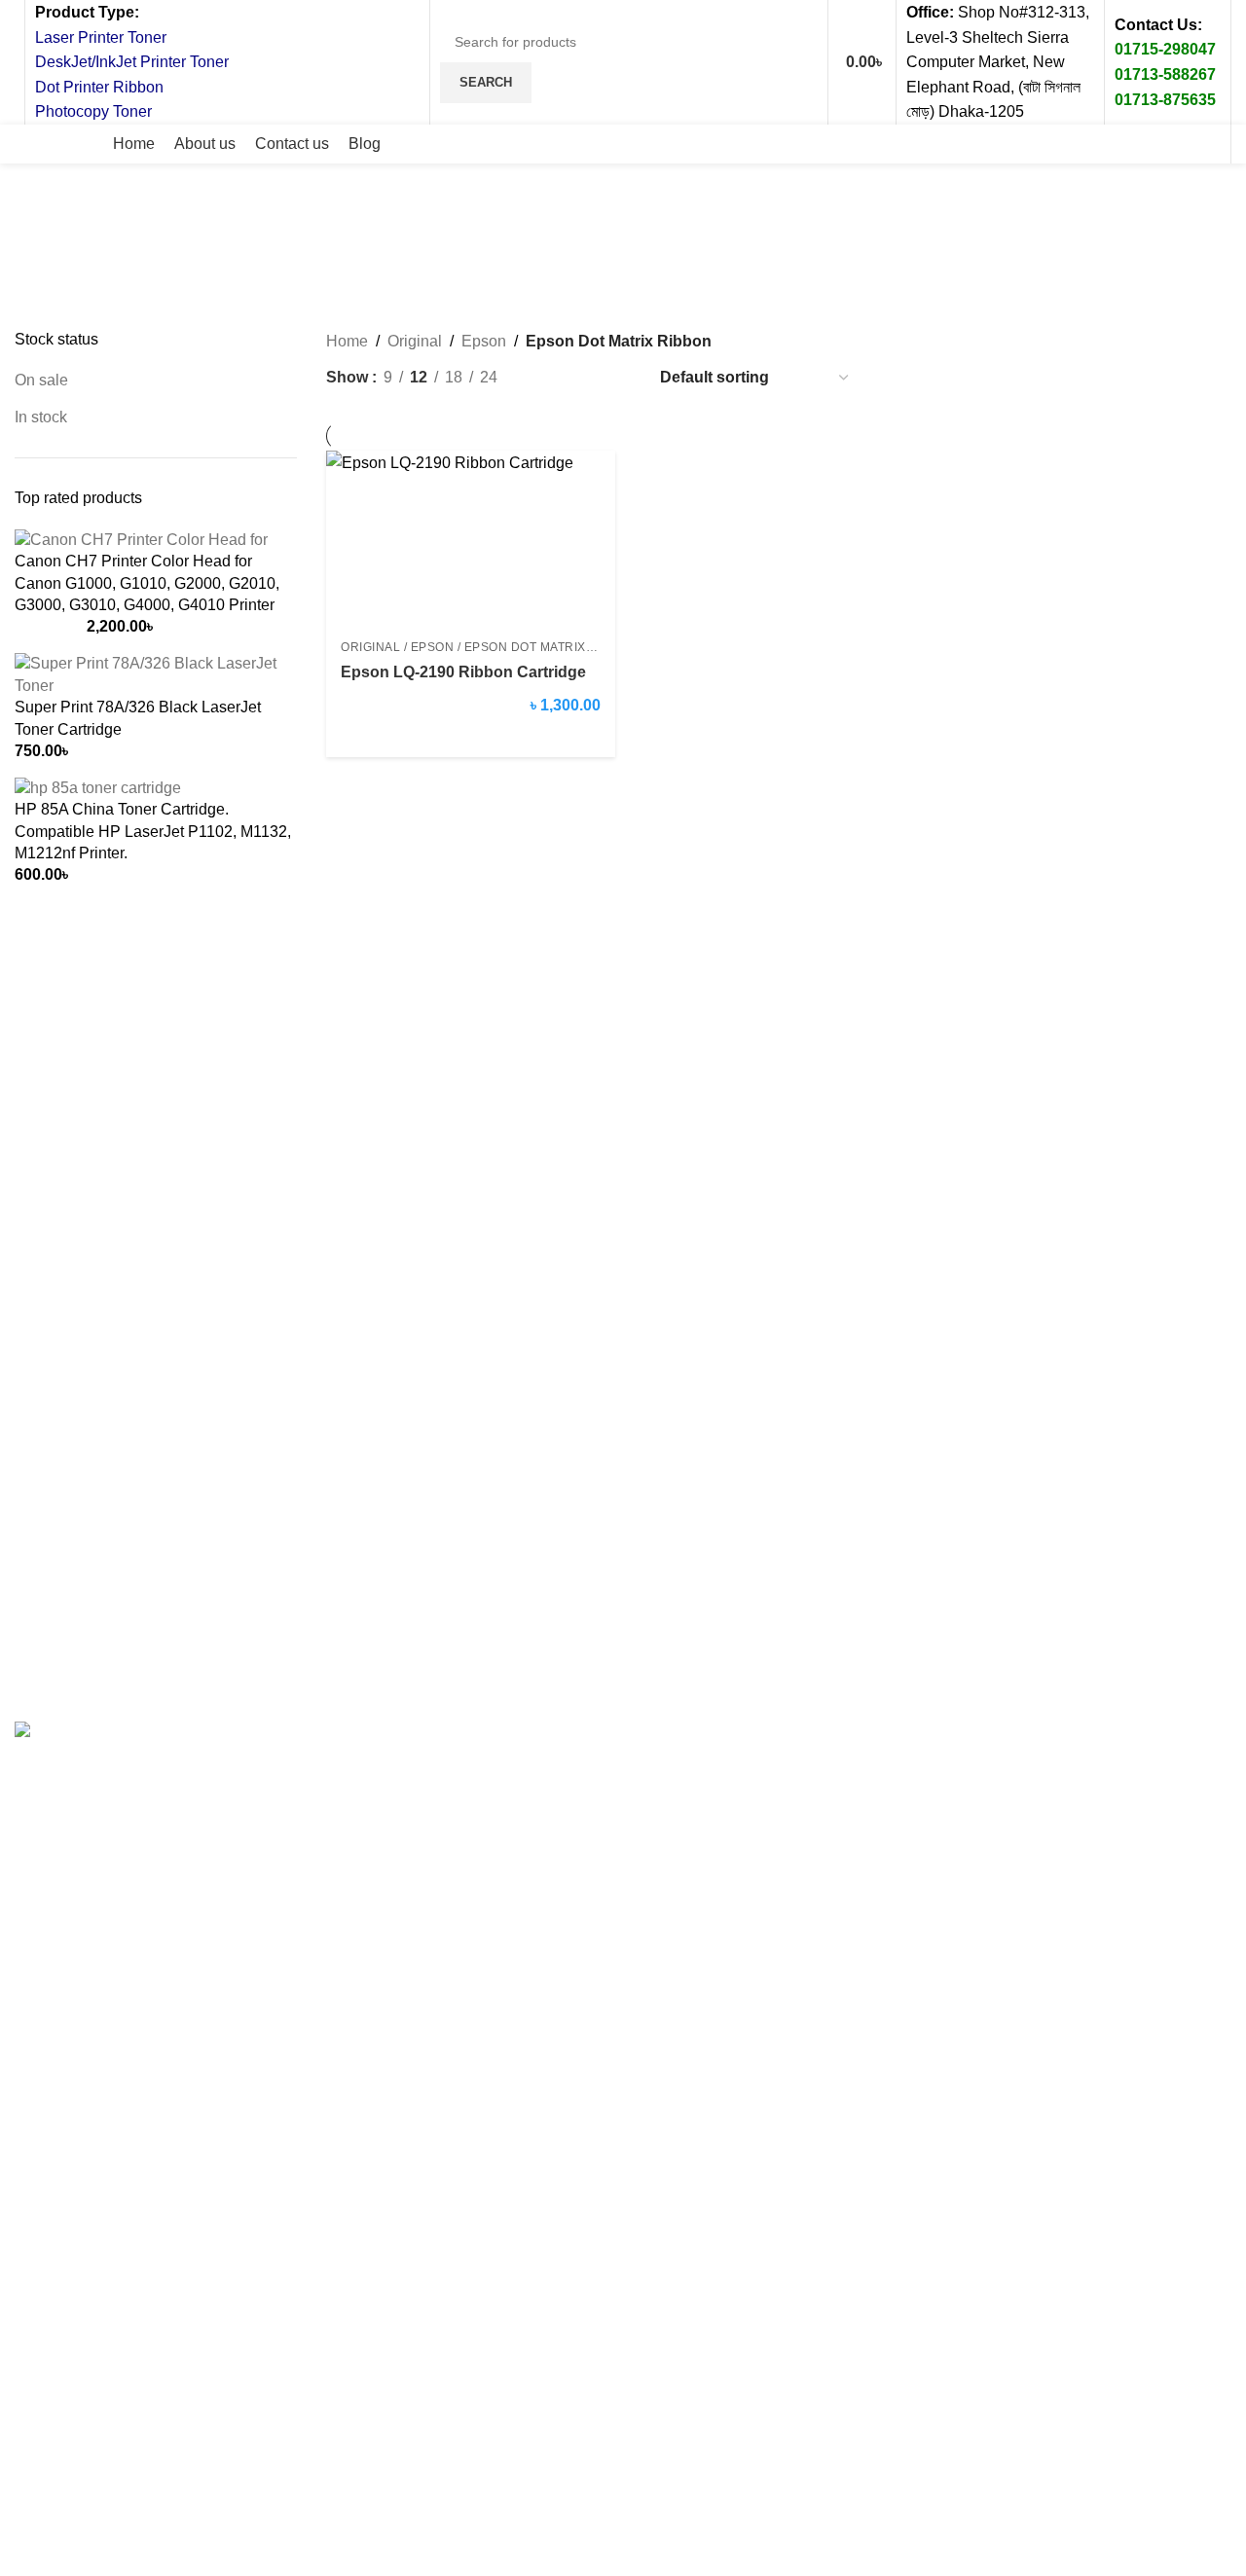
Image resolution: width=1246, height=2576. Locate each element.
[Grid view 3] (581, 378)
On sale (41, 380)
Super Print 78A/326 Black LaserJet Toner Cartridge (138, 718)
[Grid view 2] (545, 378)
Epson (484, 341)
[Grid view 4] (618, 378)
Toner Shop (180, 1689)
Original (415, 341)
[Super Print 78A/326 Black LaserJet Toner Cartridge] (156, 674)
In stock (41, 417)
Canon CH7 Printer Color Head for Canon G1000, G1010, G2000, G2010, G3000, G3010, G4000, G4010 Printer (147, 583)
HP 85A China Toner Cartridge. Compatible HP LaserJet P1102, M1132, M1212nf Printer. (153, 831)
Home (347, 341)
